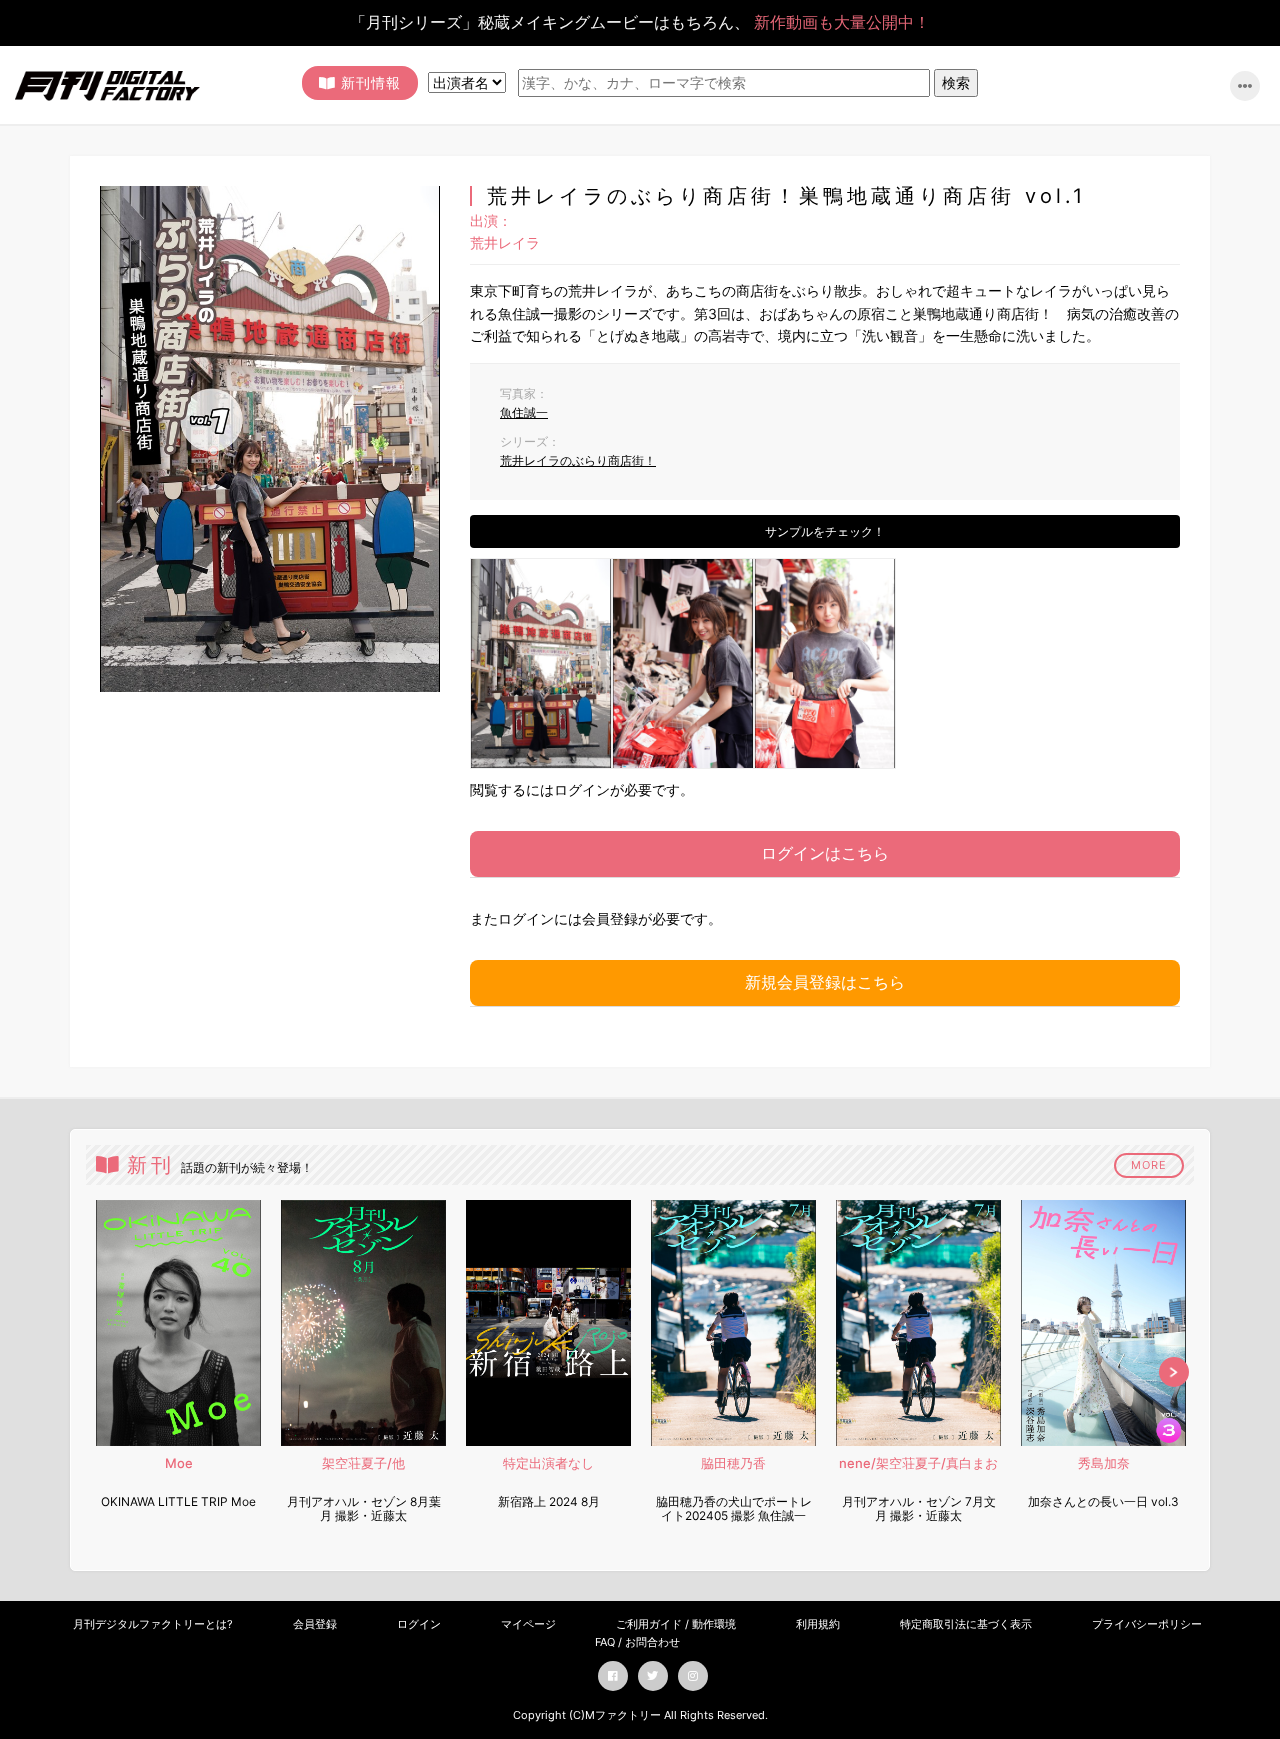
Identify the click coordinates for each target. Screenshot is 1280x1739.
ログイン (419, 1624)
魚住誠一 (524, 412)
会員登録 (315, 1624)
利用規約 (818, 1624)
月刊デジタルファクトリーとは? (153, 1624)
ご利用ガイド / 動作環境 (676, 1624)
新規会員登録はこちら (825, 982)
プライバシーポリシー (1147, 1624)
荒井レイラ (505, 242)
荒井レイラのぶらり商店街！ (578, 460)
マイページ (528, 1624)
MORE (1149, 1165)
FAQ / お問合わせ (637, 1642)
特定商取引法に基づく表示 (966, 1624)
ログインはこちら (825, 853)
